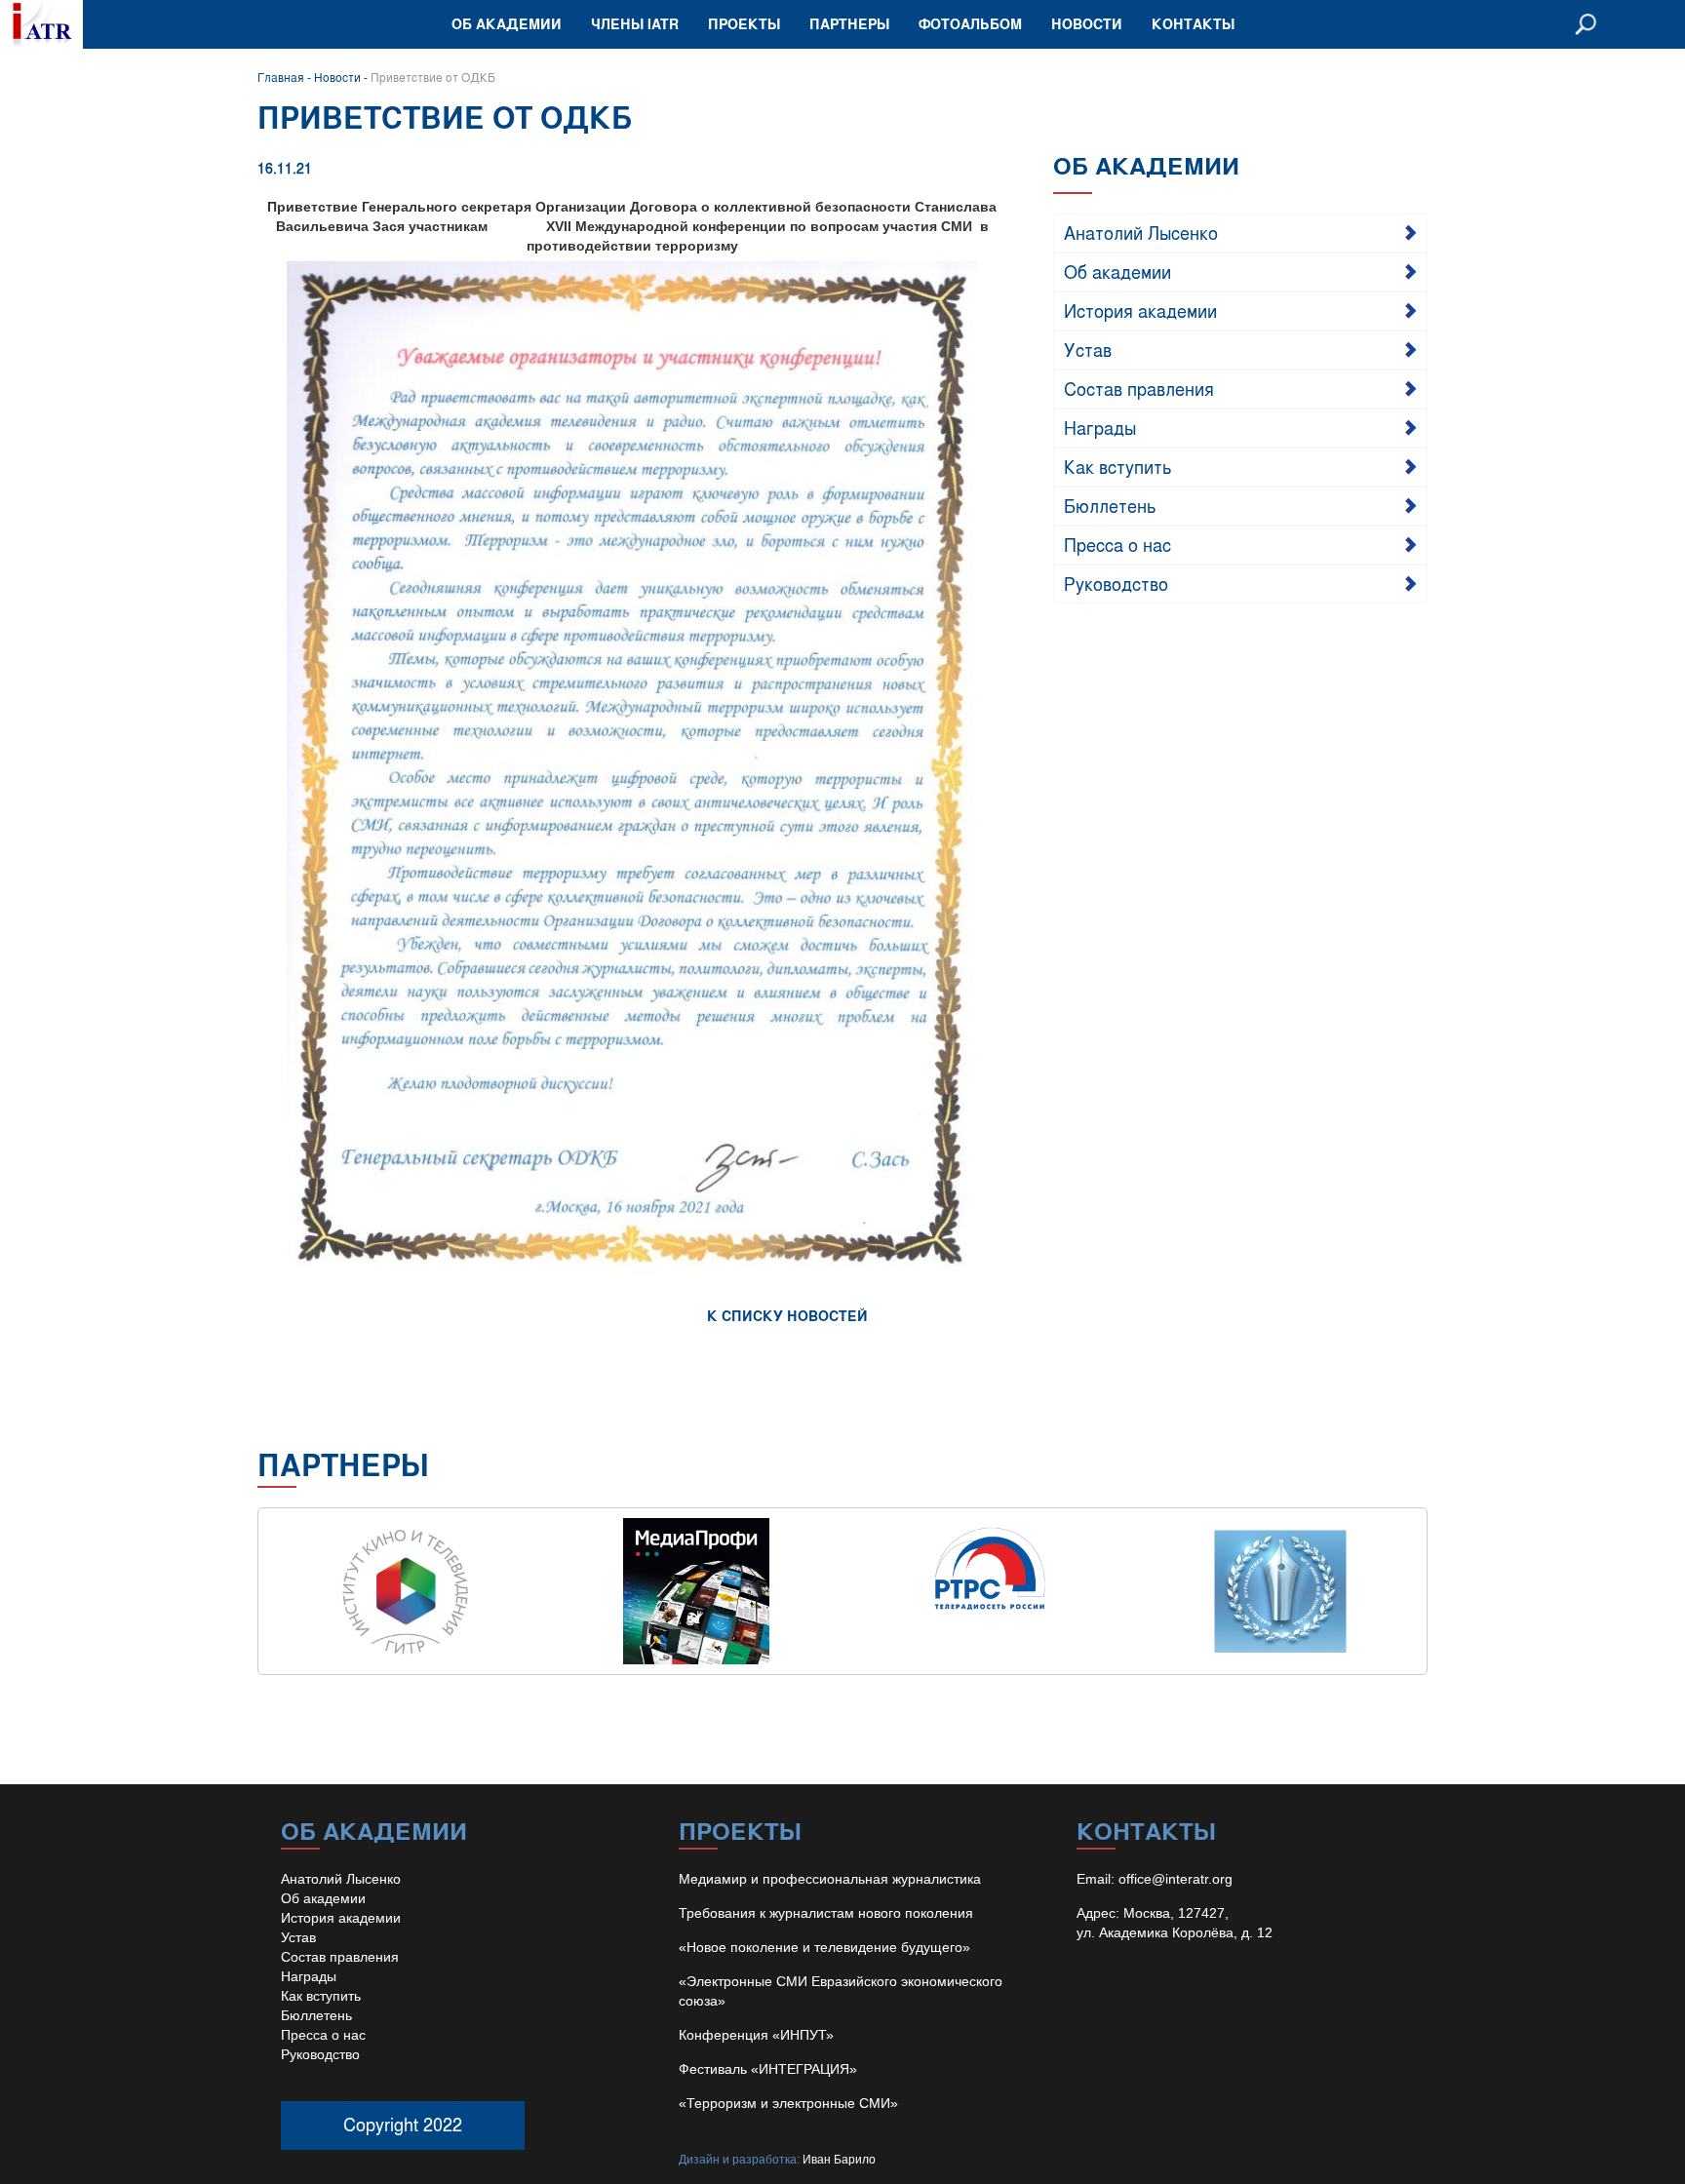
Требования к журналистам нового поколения (826, 1913)
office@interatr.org (1176, 1879)
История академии (1140, 310)
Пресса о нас (1117, 544)
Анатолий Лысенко (1141, 232)
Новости (1087, 24)
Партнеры (849, 24)
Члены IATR (635, 24)
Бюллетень (1110, 505)
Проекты (744, 24)
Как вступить (1118, 466)
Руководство (1116, 583)
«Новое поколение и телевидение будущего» (824, 1947)
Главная (281, 77)
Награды (1100, 427)
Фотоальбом (970, 24)
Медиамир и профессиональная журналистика (830, 1879)
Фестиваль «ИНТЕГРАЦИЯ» (768, 2069)
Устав (1088, 349)
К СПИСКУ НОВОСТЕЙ (787, 1316)
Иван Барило (839, 2160)
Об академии (507, 24)
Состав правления (1139, 388)
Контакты (1193, 24)
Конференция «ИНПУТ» (756, 2035)
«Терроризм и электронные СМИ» (788, 2103)
